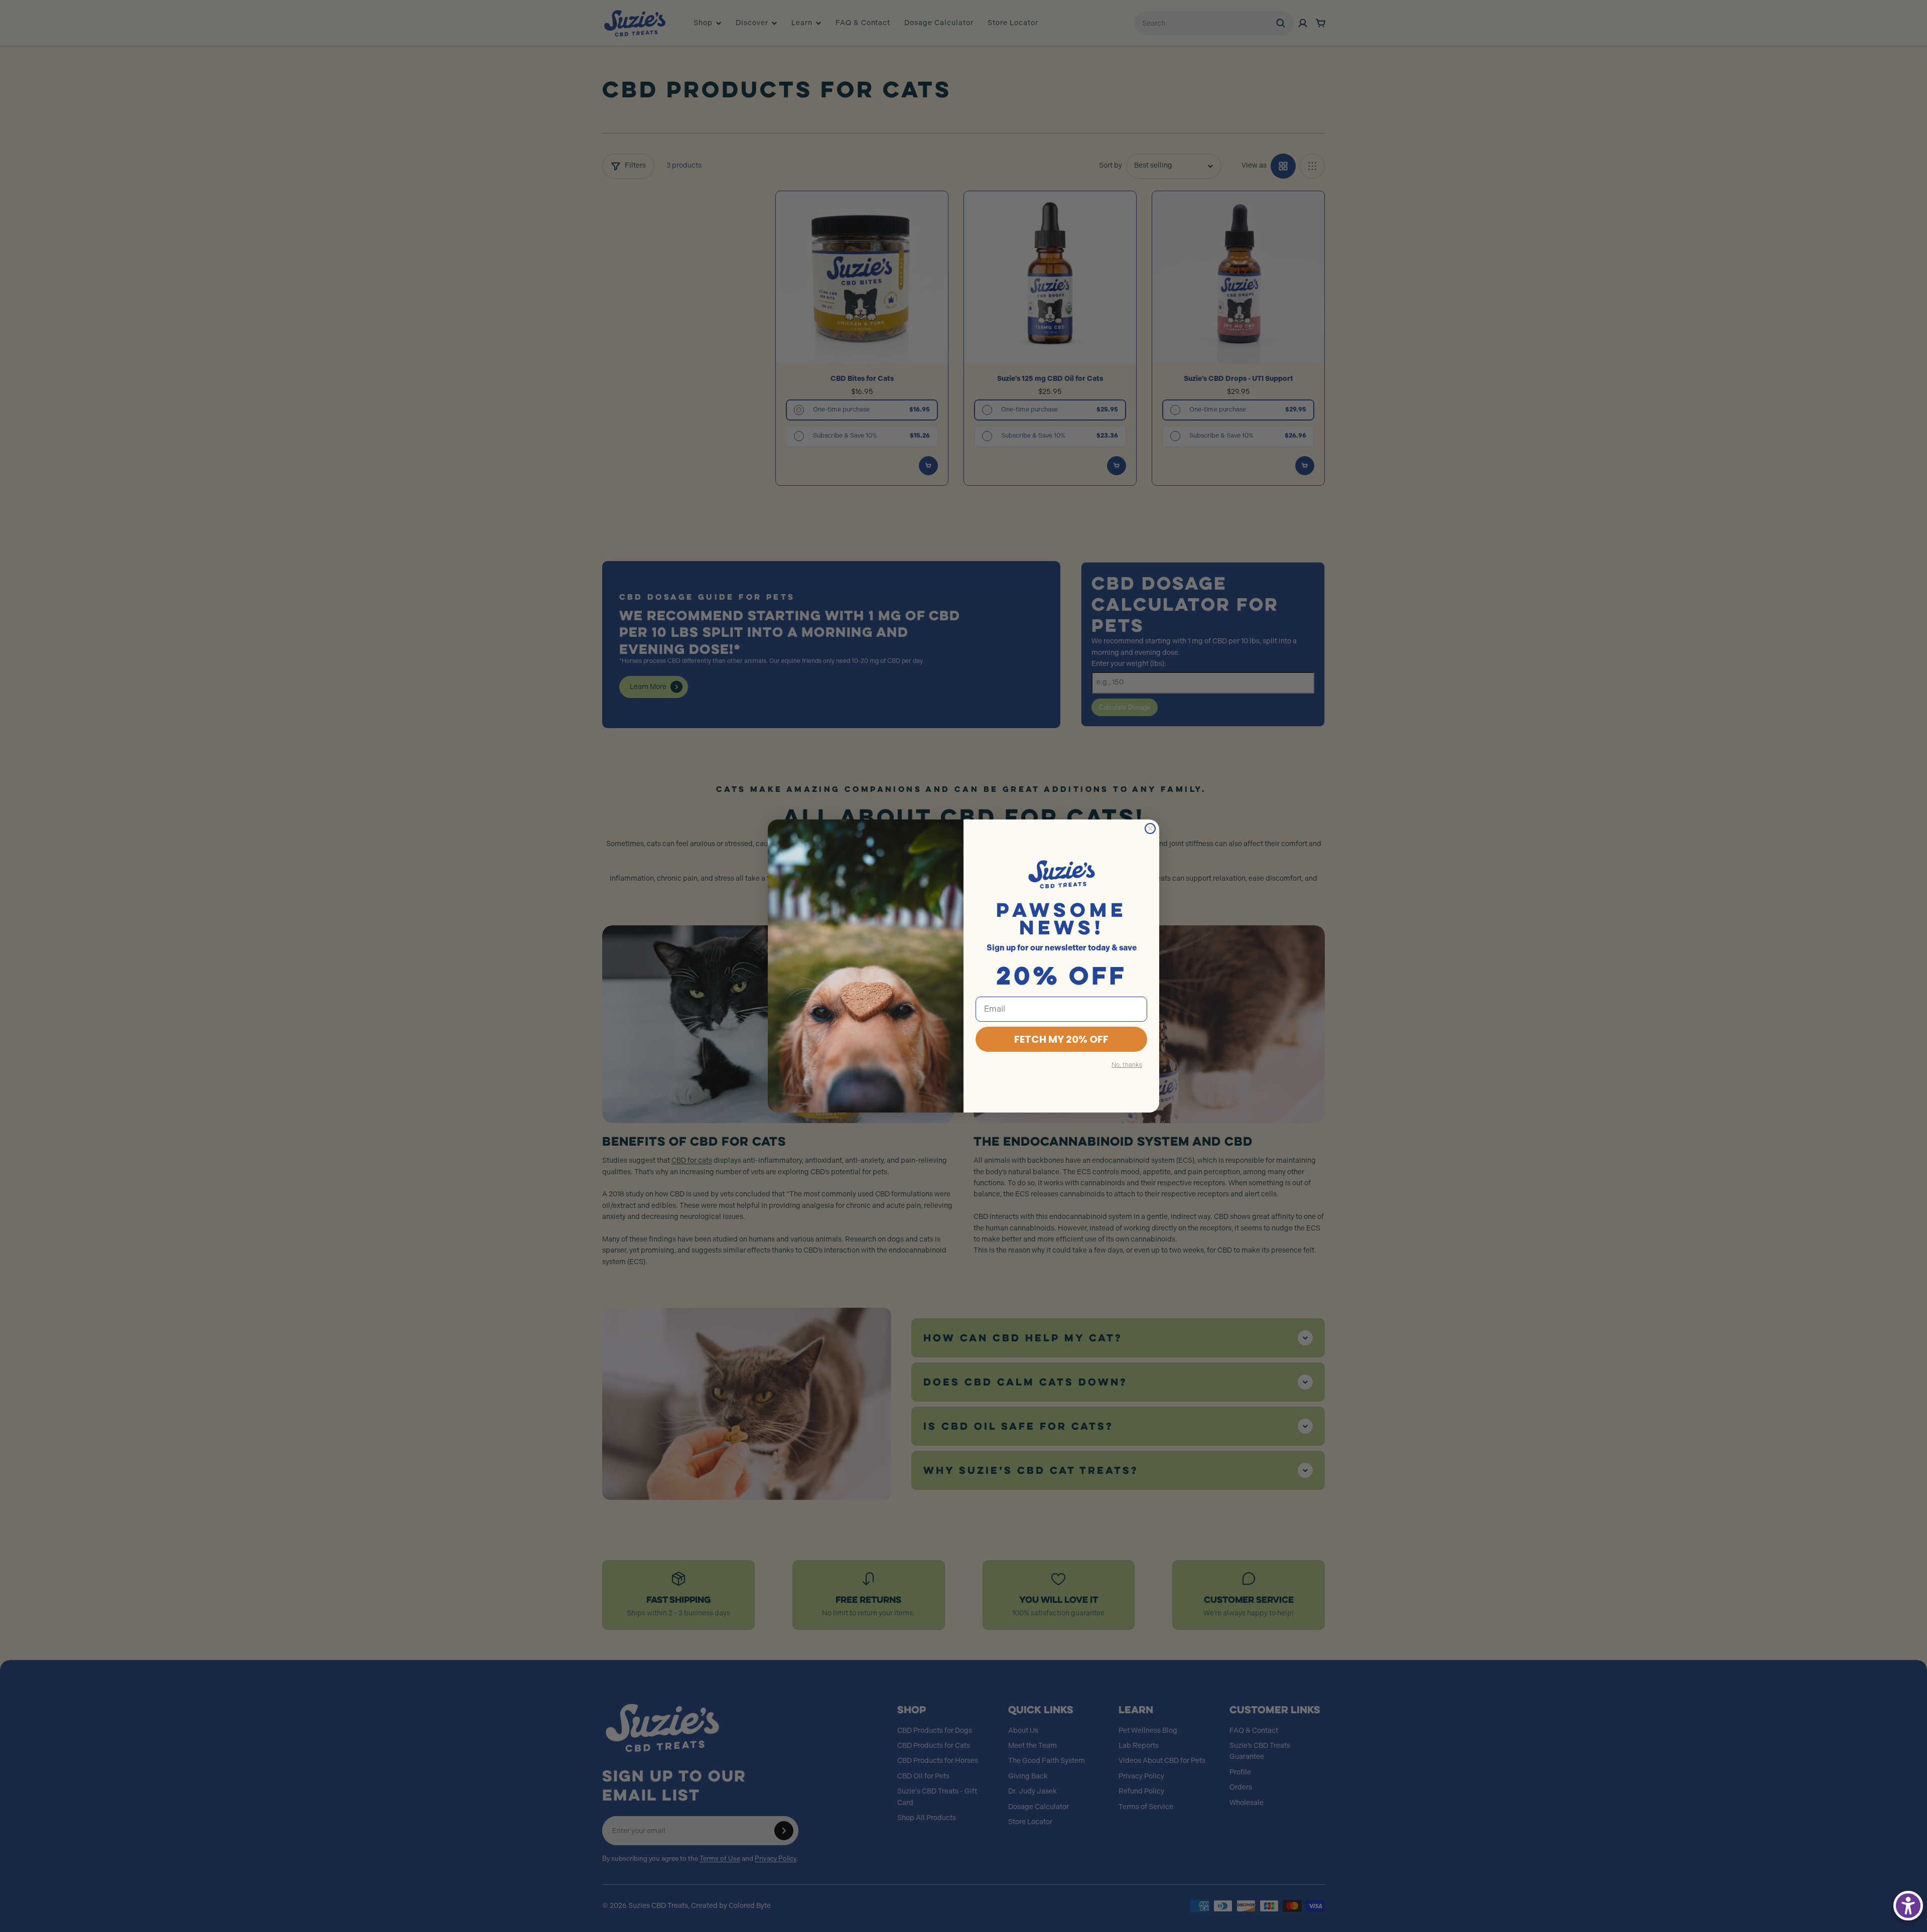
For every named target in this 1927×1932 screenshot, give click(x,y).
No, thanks (1127, 1065)
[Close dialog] (1150, 829)
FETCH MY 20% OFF (1061, 1039)
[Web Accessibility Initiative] (1908, 1906)
